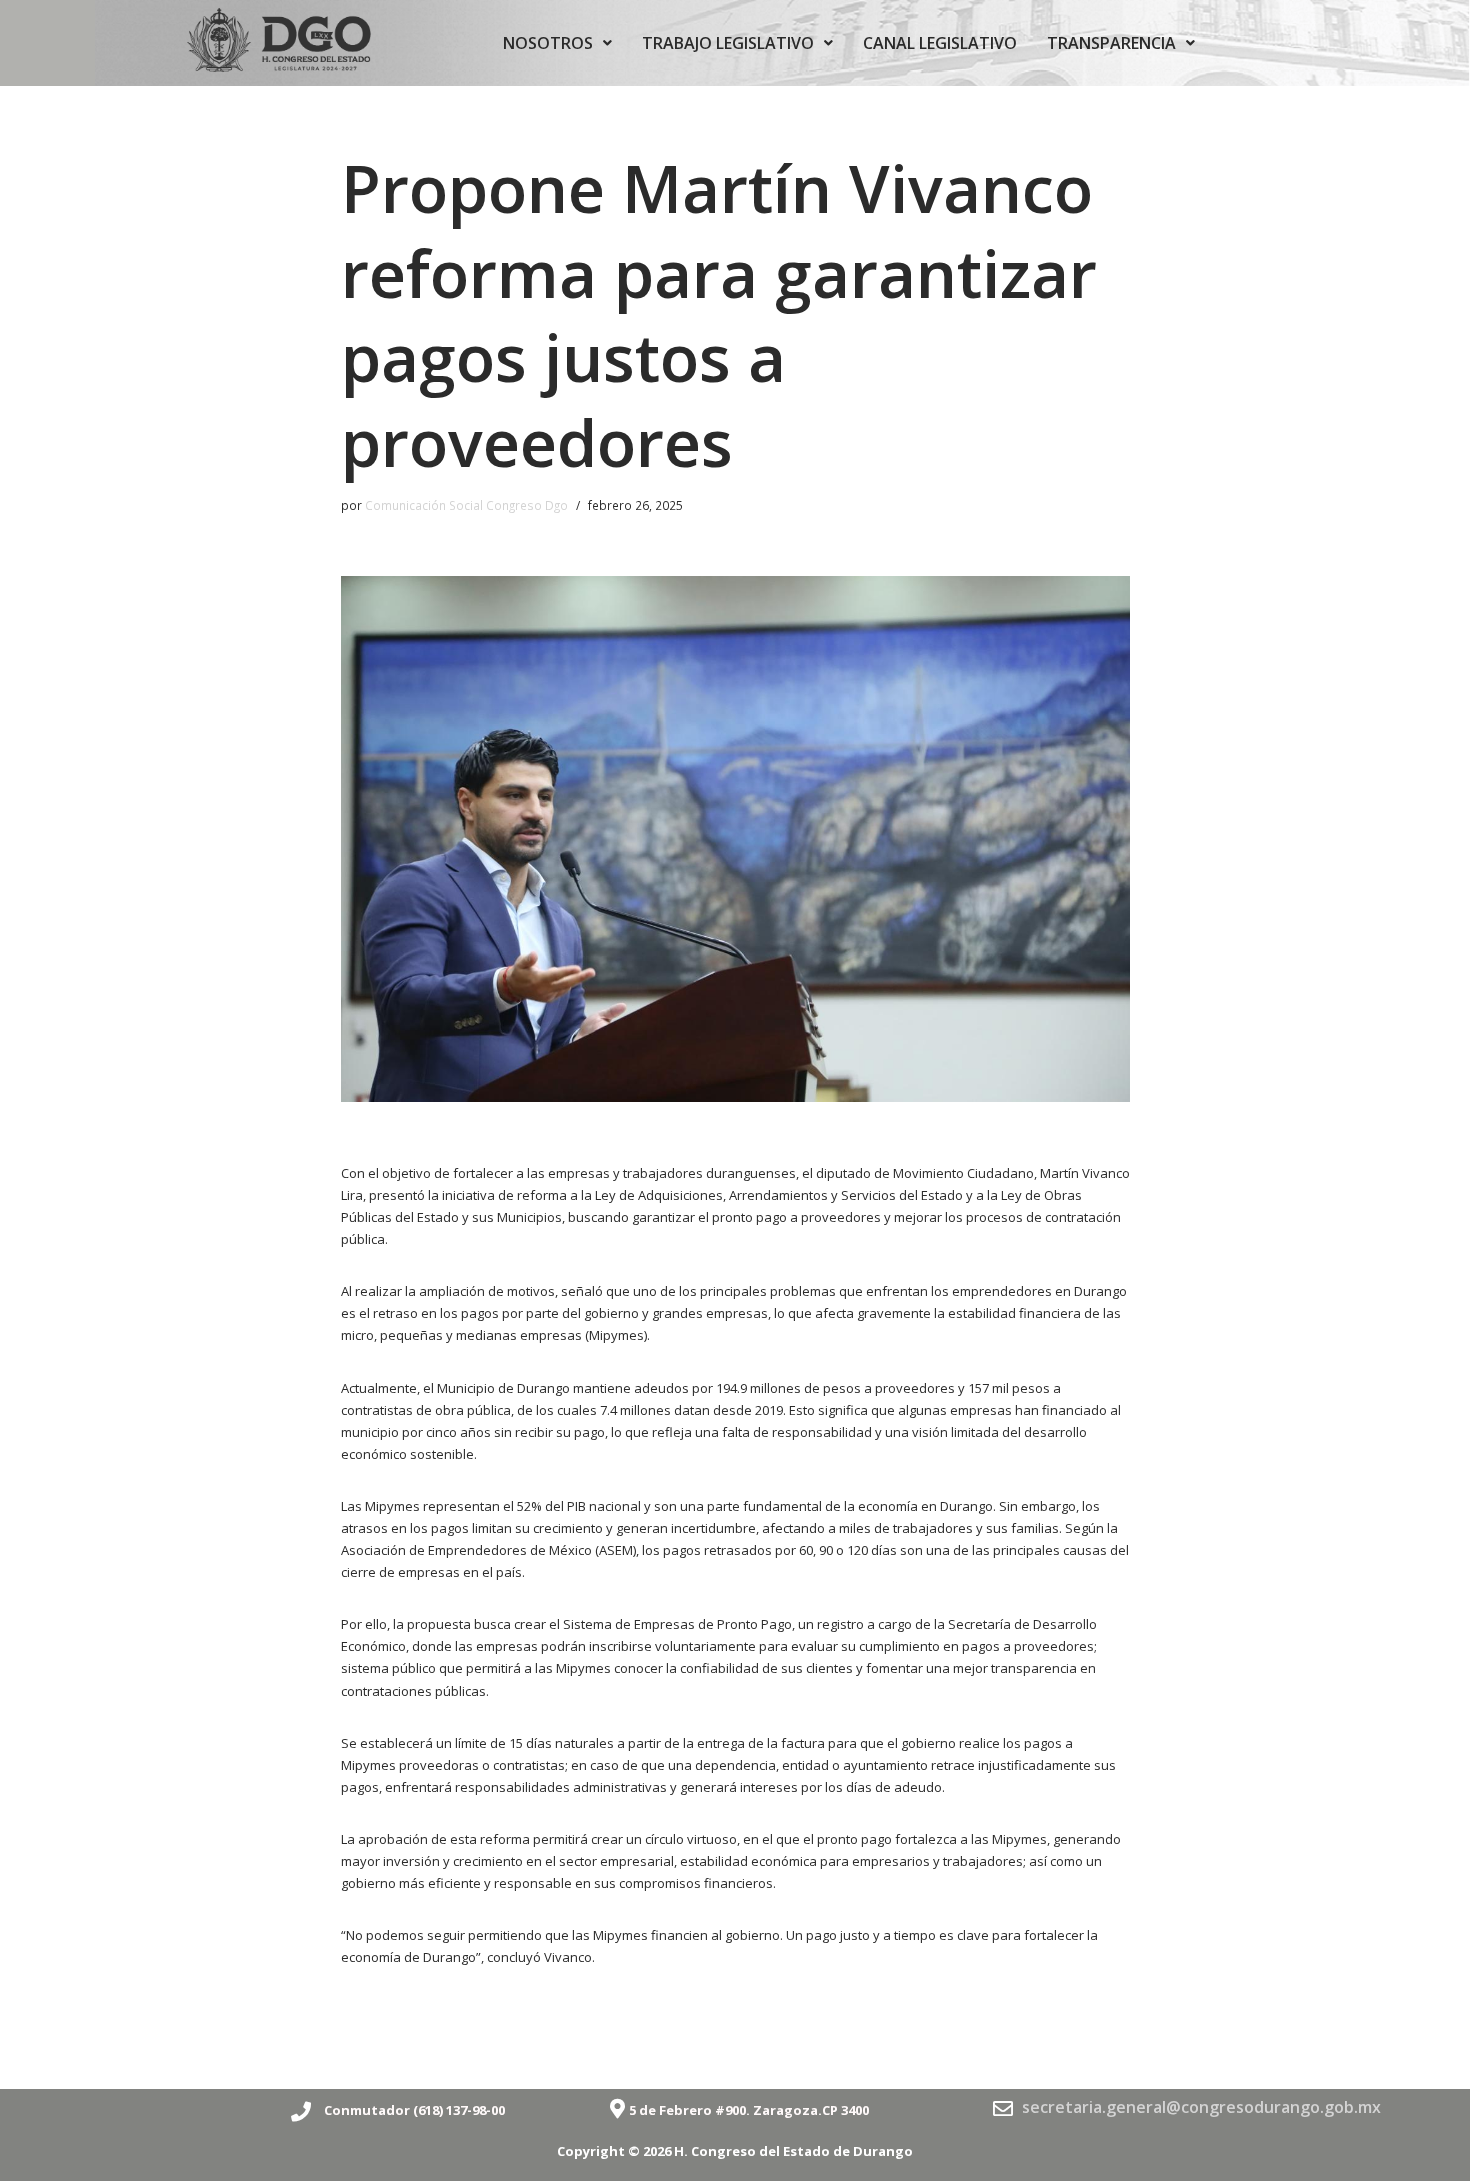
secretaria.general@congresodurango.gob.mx (1201, 2107)
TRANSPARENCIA (1111, 43)
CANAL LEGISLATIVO (940, 43)
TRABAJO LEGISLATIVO (728, 43)
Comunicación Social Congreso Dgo (466, 505)
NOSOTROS (548, 43)
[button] (557, 43)
